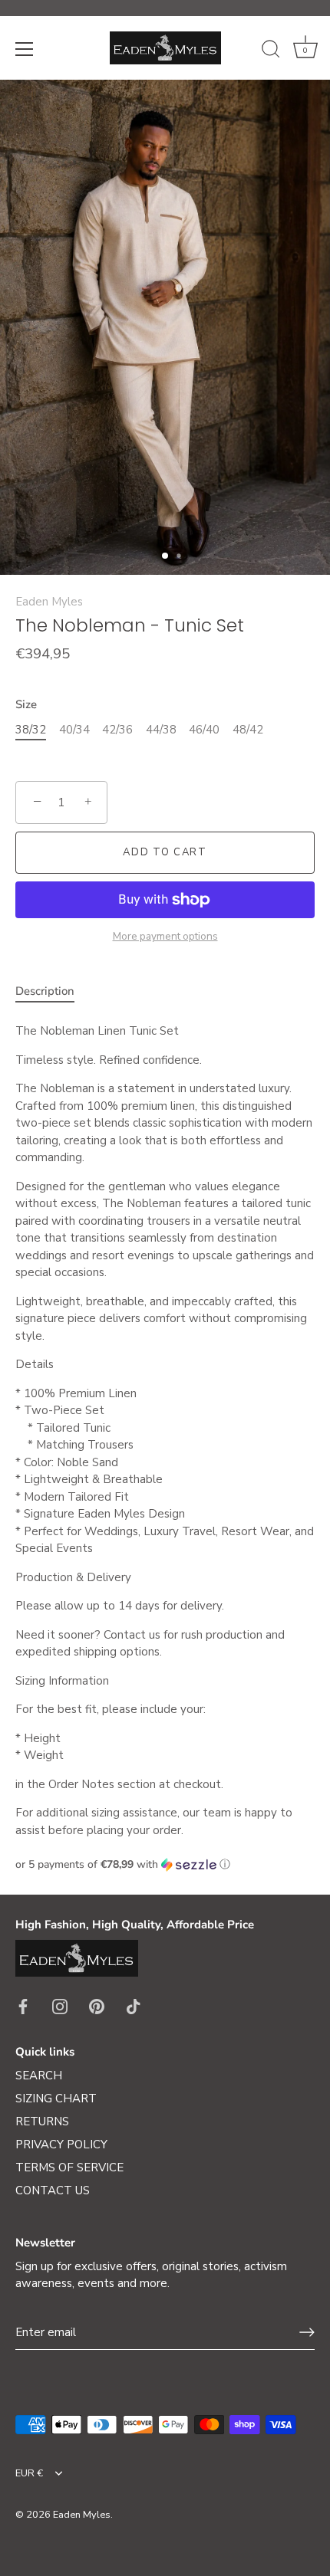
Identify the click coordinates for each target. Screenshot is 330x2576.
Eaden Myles (49, 602)
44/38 (161, 730)
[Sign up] (307, 2332)
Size (26, 704)
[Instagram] (60, 2006)
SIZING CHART (56, 2099)
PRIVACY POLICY (61, 2144)
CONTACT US (53, 2190)
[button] (165, 1864)
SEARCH (39, 2076)
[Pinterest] (97, 2006)
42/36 (117, 730)
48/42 (248, 730)
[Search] (271, 51)
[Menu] (25, 49)
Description (45, 991)
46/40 (204, 730)
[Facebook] (23, 2006)
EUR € (29, 2474)
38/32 (31, 730)
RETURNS (42, 2122)
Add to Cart (165, 852)
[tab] (53, 991)
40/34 (74, 730)
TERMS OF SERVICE (69, 2167)
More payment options (165, 936)
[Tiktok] (134, 2006)
